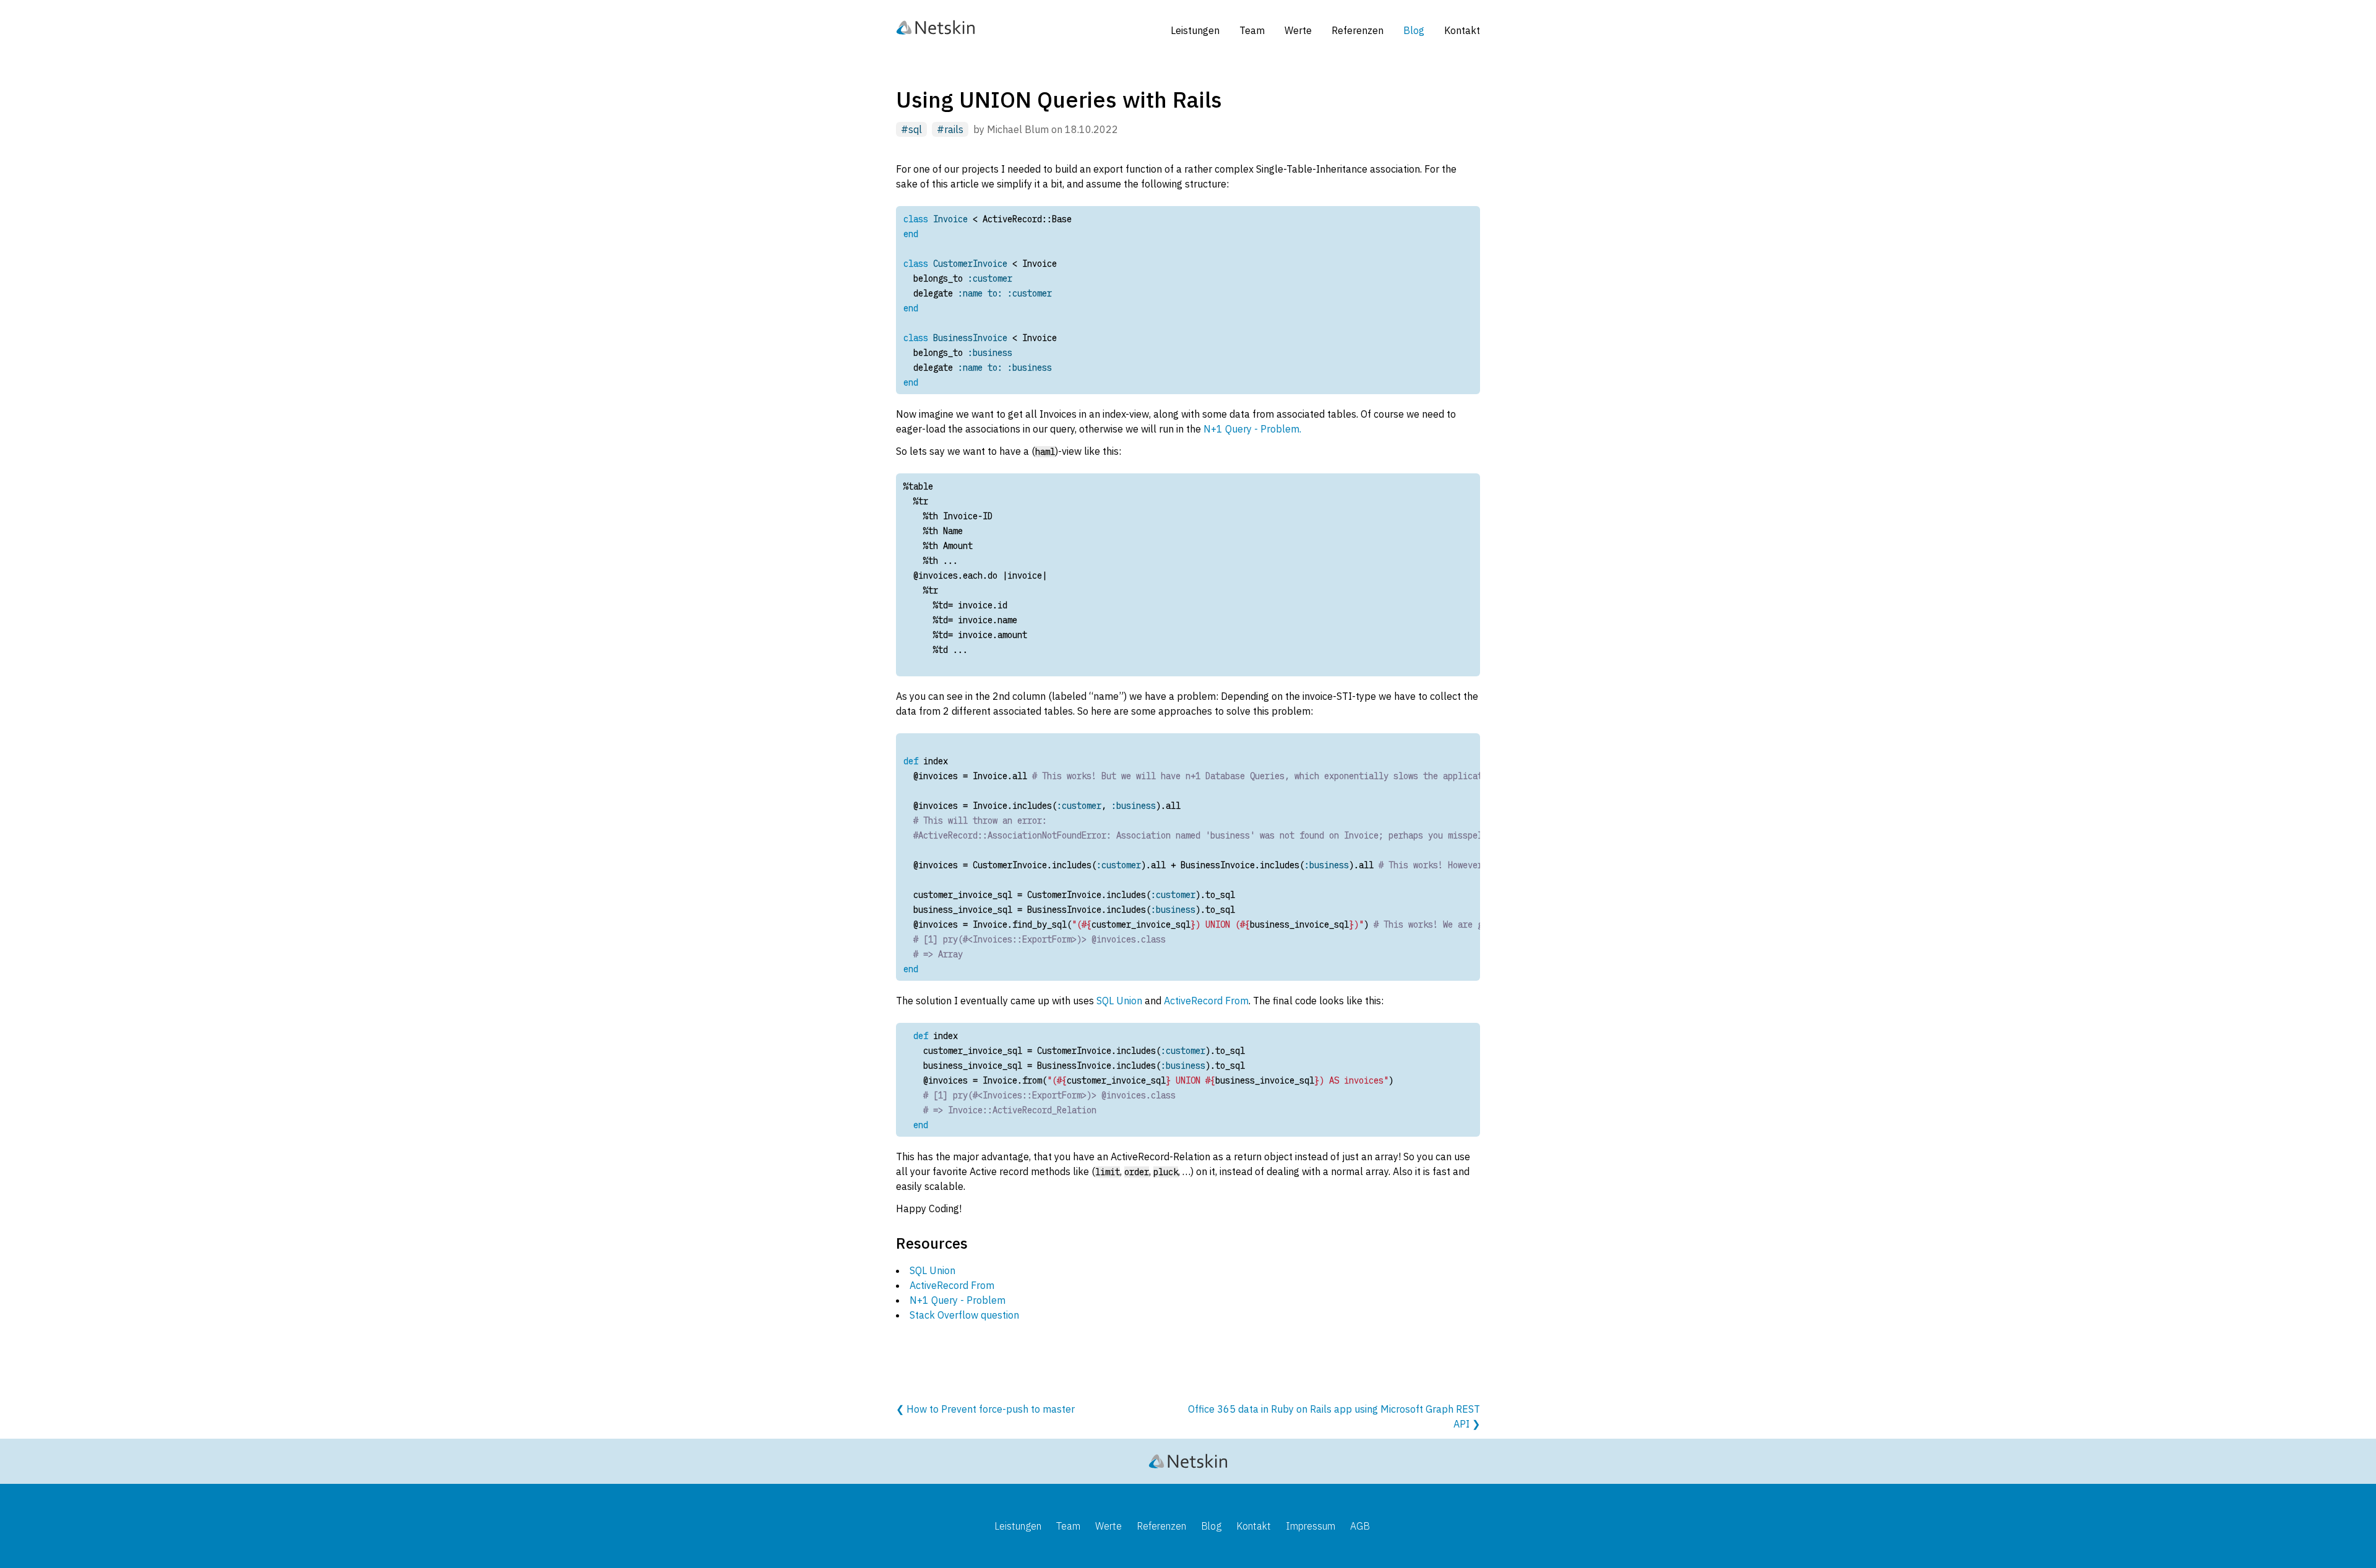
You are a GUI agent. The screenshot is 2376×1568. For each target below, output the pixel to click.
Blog (1414, 30)
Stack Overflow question (964, 1315)
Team (1252, 30)
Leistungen (1195, 30)
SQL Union (1119, 1001)
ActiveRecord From (1206, 1001)
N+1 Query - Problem (958, 1300)
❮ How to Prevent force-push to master (985, 1409)
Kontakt (1462, 30)
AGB (1360, 1526)
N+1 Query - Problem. (1252, 429)
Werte (1298, 30)
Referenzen (1358, 30)
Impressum (1311, 1526)
